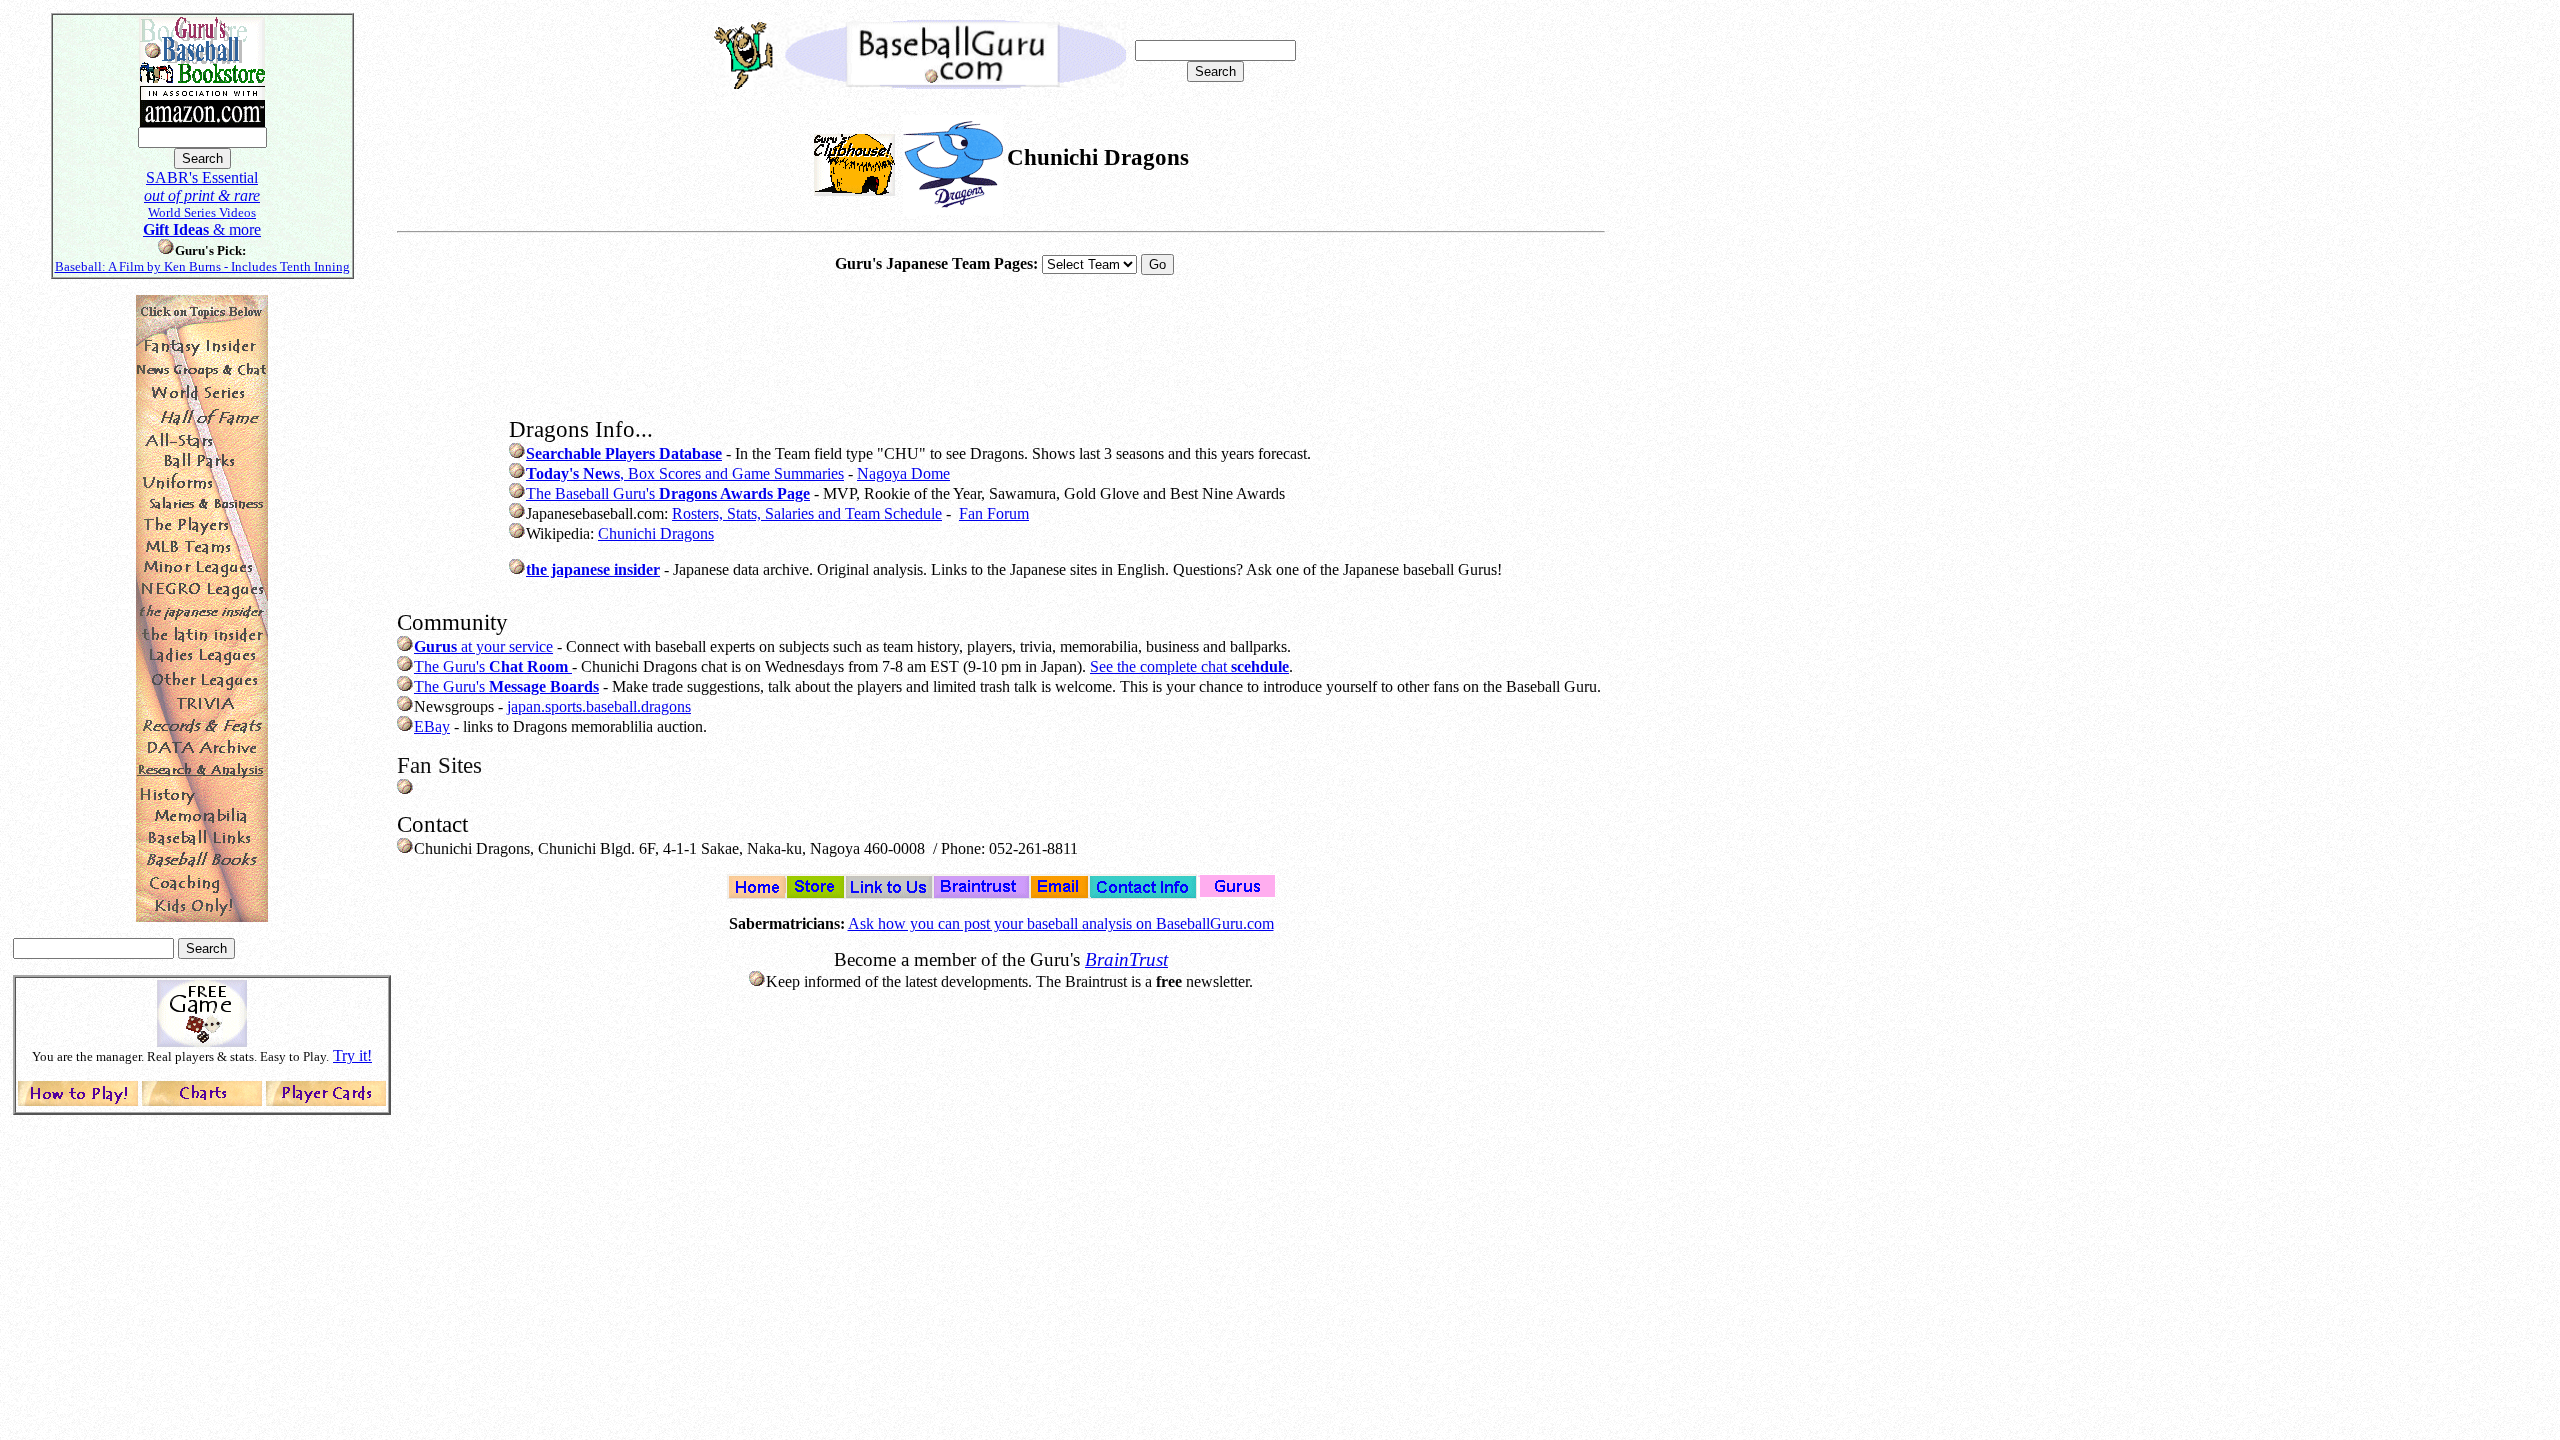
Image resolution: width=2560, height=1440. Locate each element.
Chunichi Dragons (656, 533)
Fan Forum (994, 513)
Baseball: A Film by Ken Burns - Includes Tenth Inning (202, 266)
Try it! (352, 1055)
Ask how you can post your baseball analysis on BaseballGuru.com (1061, 923)
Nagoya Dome (903, 473)
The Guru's (491, 666)
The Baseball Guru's (668, 493)
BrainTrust (1126, 959)
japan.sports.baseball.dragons (599, 706)
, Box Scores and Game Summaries (685, 473)
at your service (483, 646)
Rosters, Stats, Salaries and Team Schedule (807, 513)
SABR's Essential (202, 177)
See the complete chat (1189, 666)
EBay (432, 726)
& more (202, 229)
